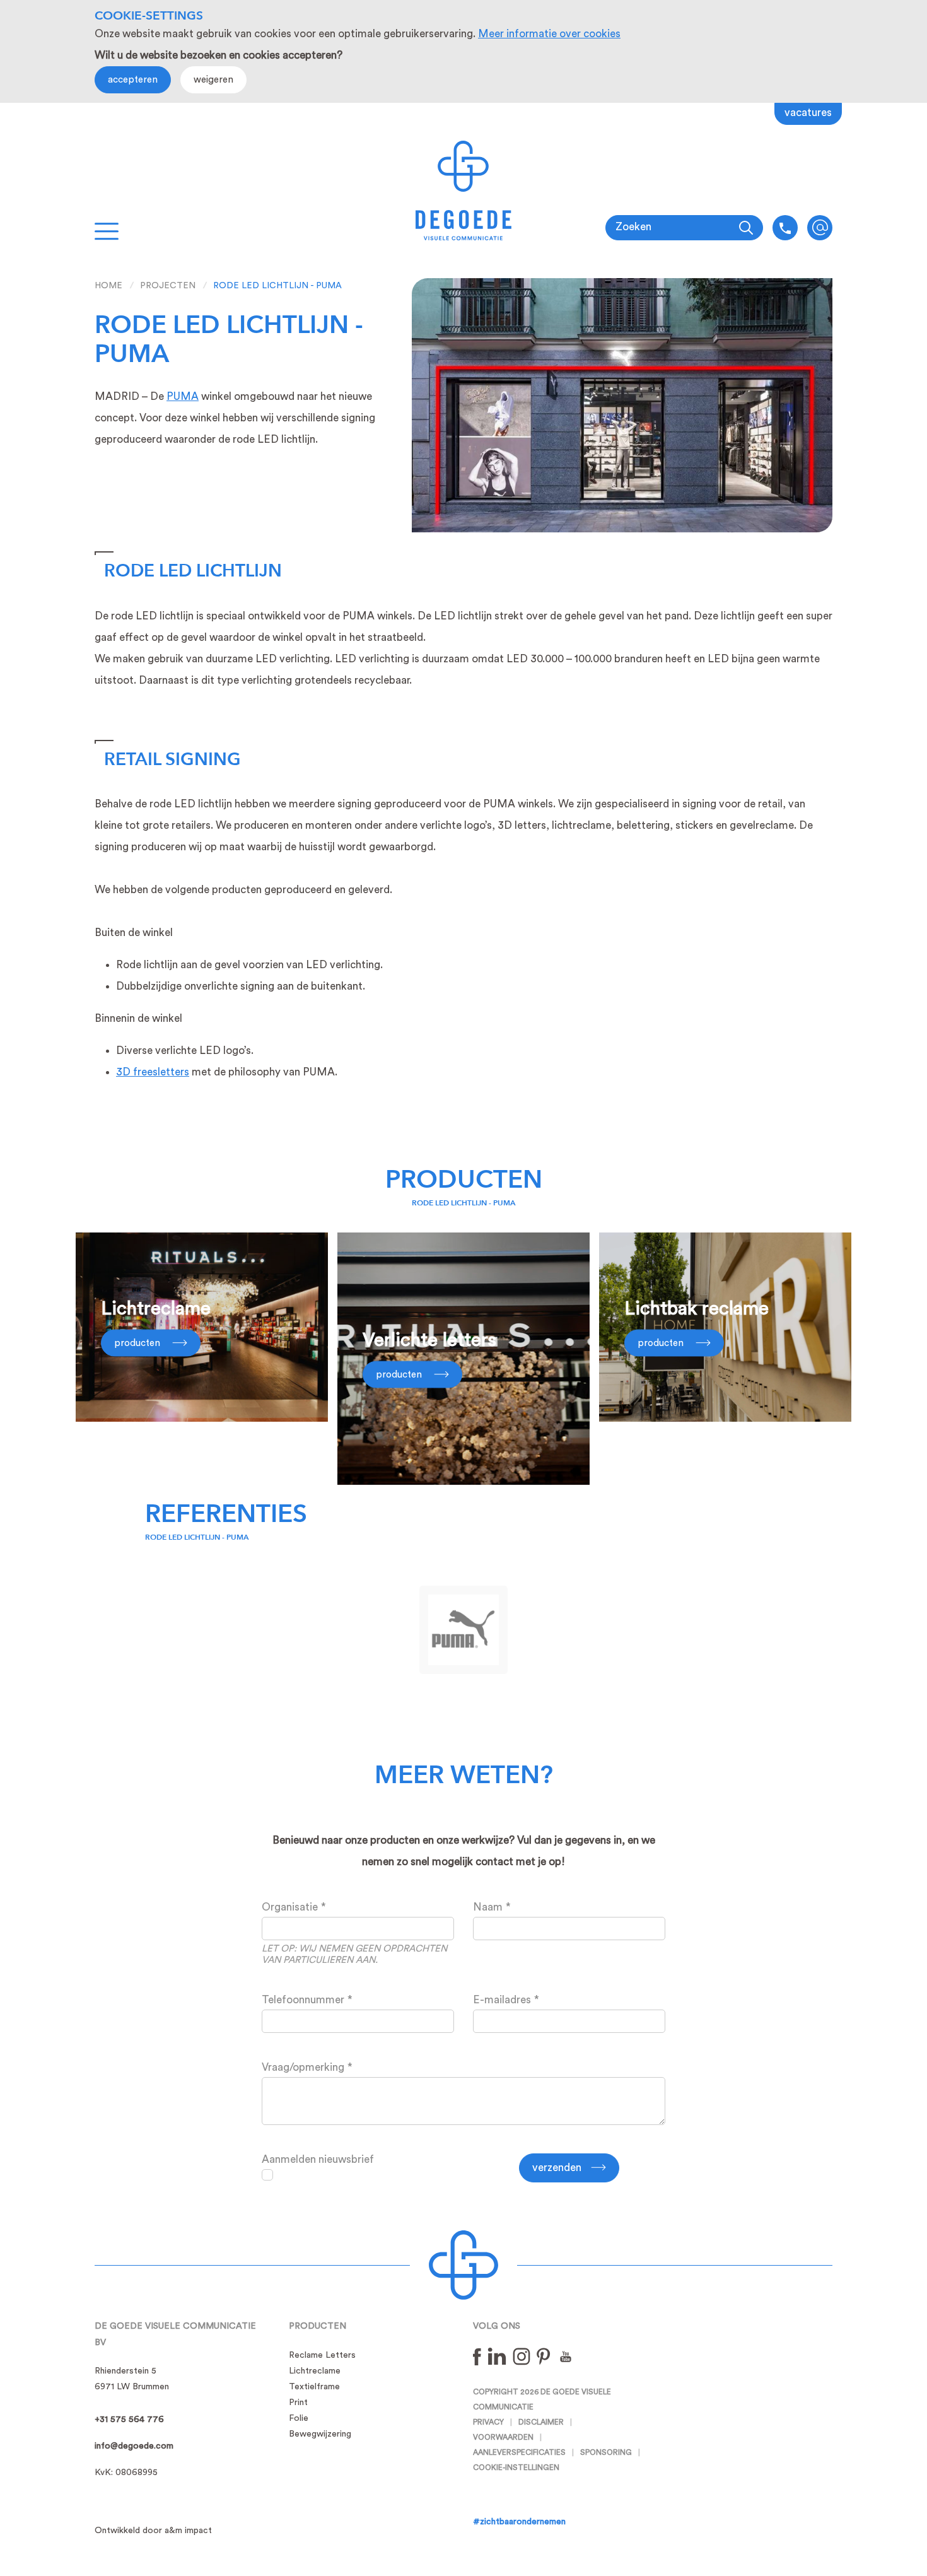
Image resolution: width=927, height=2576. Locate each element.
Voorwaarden (503, 2437)
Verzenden (557, 2168)
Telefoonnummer (303, 2000)
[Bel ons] (785, 228)
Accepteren (133, 80)
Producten (464, 1180)
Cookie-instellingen (516, 2468)
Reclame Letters (322, 2355)
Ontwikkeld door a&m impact (153, 2531)
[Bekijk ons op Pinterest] (544, 2356)
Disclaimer (541, 2422)
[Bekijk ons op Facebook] (477, 2356)
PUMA (183, 396)
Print (298, 2403)
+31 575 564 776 (129, 2420)
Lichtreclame (315, 2371)
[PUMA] (463, 1630)
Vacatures (808, 113)
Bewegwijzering (320, 2434)
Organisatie (290, 1907)
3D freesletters (153, 1072)
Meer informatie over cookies (549, 34)
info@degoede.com (820, 228)
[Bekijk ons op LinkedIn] (497, 2356)
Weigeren (213, 80)
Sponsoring (606, 2452)
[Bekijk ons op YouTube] (566, 2356)
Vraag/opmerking (303, 2067)
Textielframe (314, 2387)
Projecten (168, 286)
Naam (488, 1907)
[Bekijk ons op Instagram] (522, 2356)
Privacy (488, 2422)
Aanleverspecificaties (519, 2452)
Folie (299, 2418)
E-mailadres (502, 2000)
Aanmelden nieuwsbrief (318, 2159)
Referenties (226, 1514)
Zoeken (633, 227)
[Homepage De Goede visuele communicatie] (464, 190)
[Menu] (107, 231)
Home (108, 286)
